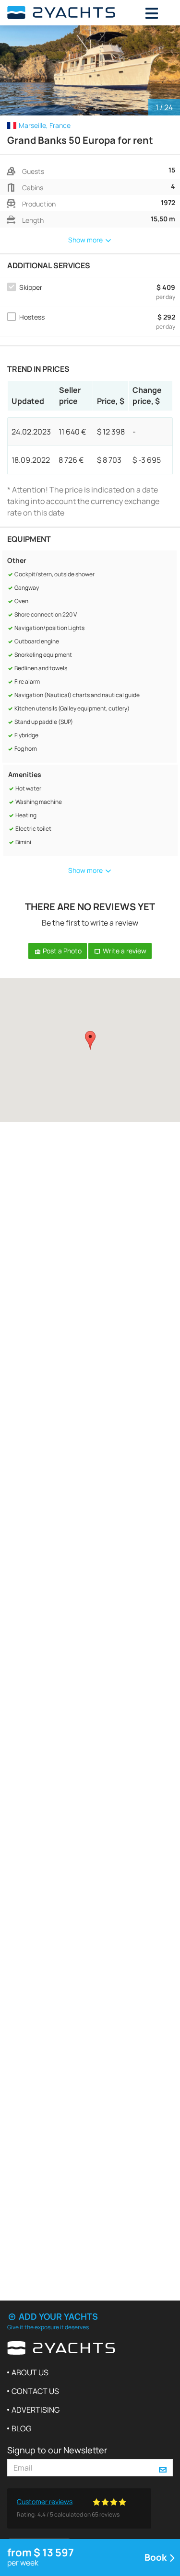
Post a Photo (61, 951)
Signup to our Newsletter (57, 2450)
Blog (21, 2428)
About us (30, 2372)
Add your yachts (57, 2316)
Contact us (35, 2391)
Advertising (36, 2410)
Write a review (124, 951)
